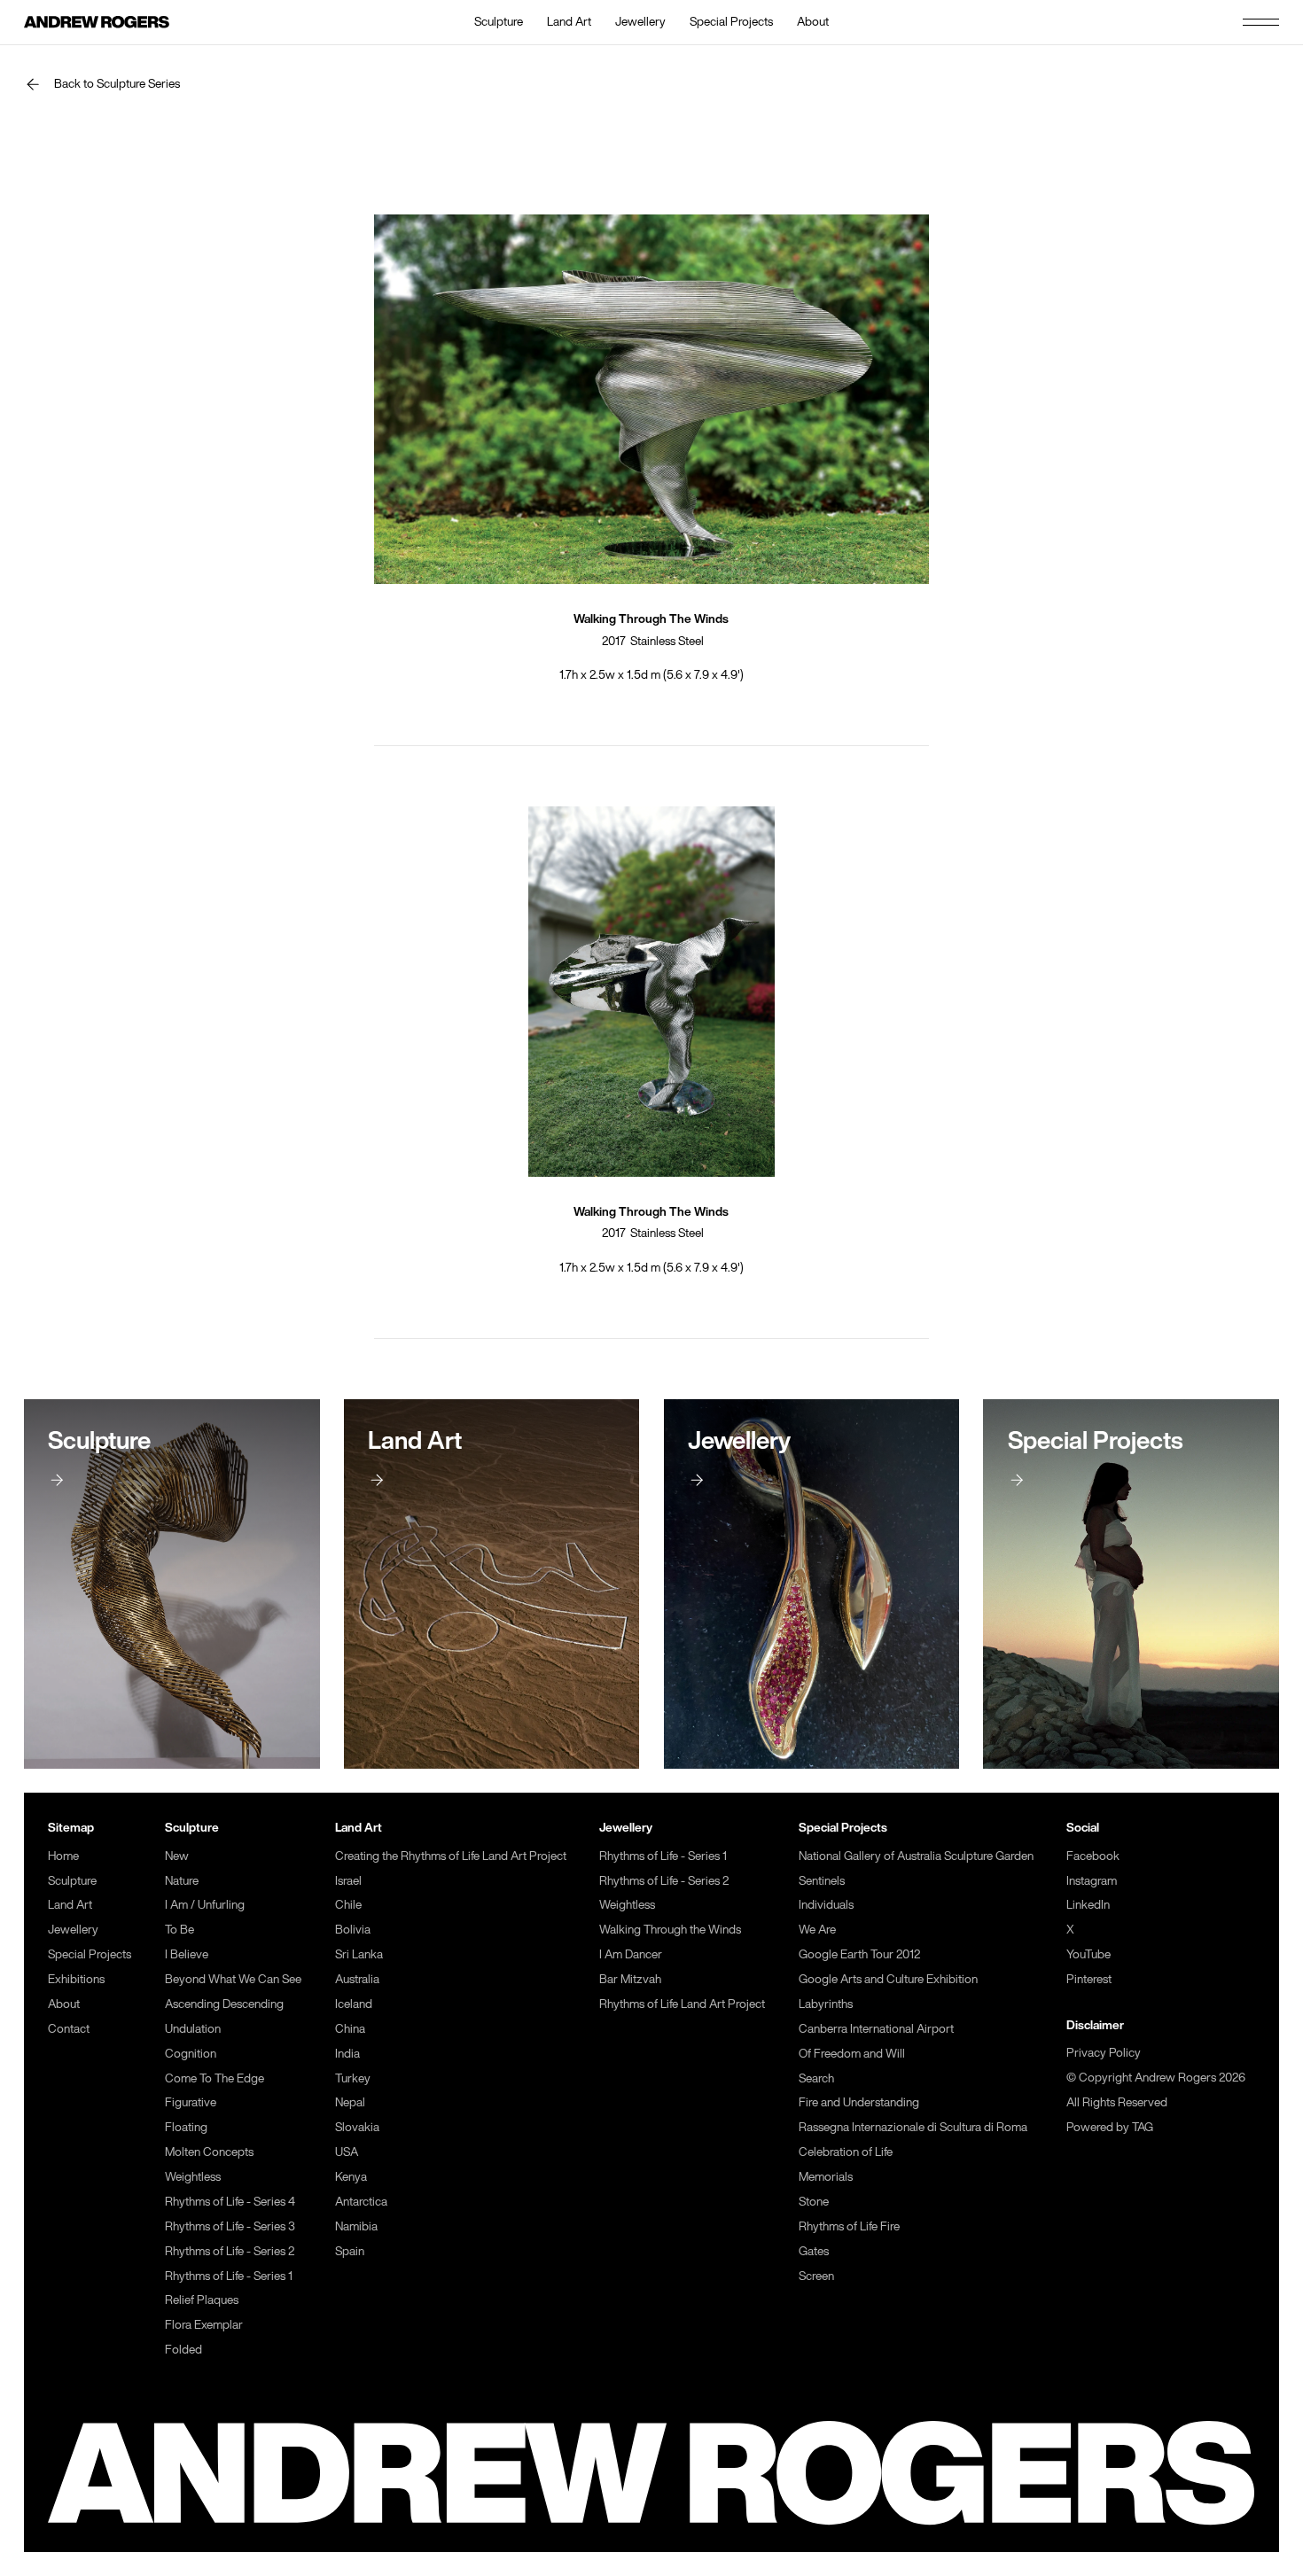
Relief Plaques (202, 2300)
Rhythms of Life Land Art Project (682, 2004)
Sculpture (499, 21)
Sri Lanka (359, 1954)
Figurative (191, 2102)
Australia (357, 1979)
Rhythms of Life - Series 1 (229, 2276)
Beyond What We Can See (233, 1979)
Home (63, 1856)
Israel (348, 1880)
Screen (816, 2276)
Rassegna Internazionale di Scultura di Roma (913, 2127)
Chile (348, 1904)
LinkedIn (1088, 1904)
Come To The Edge (215, 2078)
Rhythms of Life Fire (849, 2226)
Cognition (191, 2053)
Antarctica (361, 2201)
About (813, 21)
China (350, 2028)
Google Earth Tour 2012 (859, 1954)
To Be (179, 1929)
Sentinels (822, 1880)
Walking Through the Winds (670, 1929)
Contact (69, 2028)
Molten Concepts (209, 2152)
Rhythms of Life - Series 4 (230, 2201)
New (177, 1856)
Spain (350, 2251)
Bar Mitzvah (630, 1979)
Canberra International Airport (876, 2028)
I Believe (187, 1954)
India (347, 2053)
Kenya (351, 2176)
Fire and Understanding (859, 2102)
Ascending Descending (224, 2004)
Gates (814, 2251)
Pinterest (1089, 1979)
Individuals (826, 1904)
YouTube (1088, 1954)
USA (347, 2152)
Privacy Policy (1104, 2052)
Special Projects (731, 21)
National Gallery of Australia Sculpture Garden (916, 1856)
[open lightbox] (651, 399)
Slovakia (357, 2127)
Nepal (350, 2102)
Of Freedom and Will (852, 2053)
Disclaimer (1095, 2025)
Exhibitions (76, 1979)
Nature (182, 1880)
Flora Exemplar (204, 2324)
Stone (814, 2201)
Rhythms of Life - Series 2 (230, 2251)
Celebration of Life (846, 2152)
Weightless (193, 2176)
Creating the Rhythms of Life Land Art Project (451, 1856)
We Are (817, 1929)
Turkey (353, 2078)
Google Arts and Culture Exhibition (888, 1979)
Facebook (1093, 1856)
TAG (1143, 2127)
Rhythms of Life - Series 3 (230, 2226)
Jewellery (640, 21)
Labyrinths (826, 2004)
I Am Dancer (631, 1954)
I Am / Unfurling (205, 1904)
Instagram (1092, 1880)
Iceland (354, 2004)
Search (816, 2078)
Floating (186, 2127)
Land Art (569, 21)
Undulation (193, 2028)
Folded (183, 2349)
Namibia (356, 2226)
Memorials (826, 2176)
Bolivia (353, 1929)
